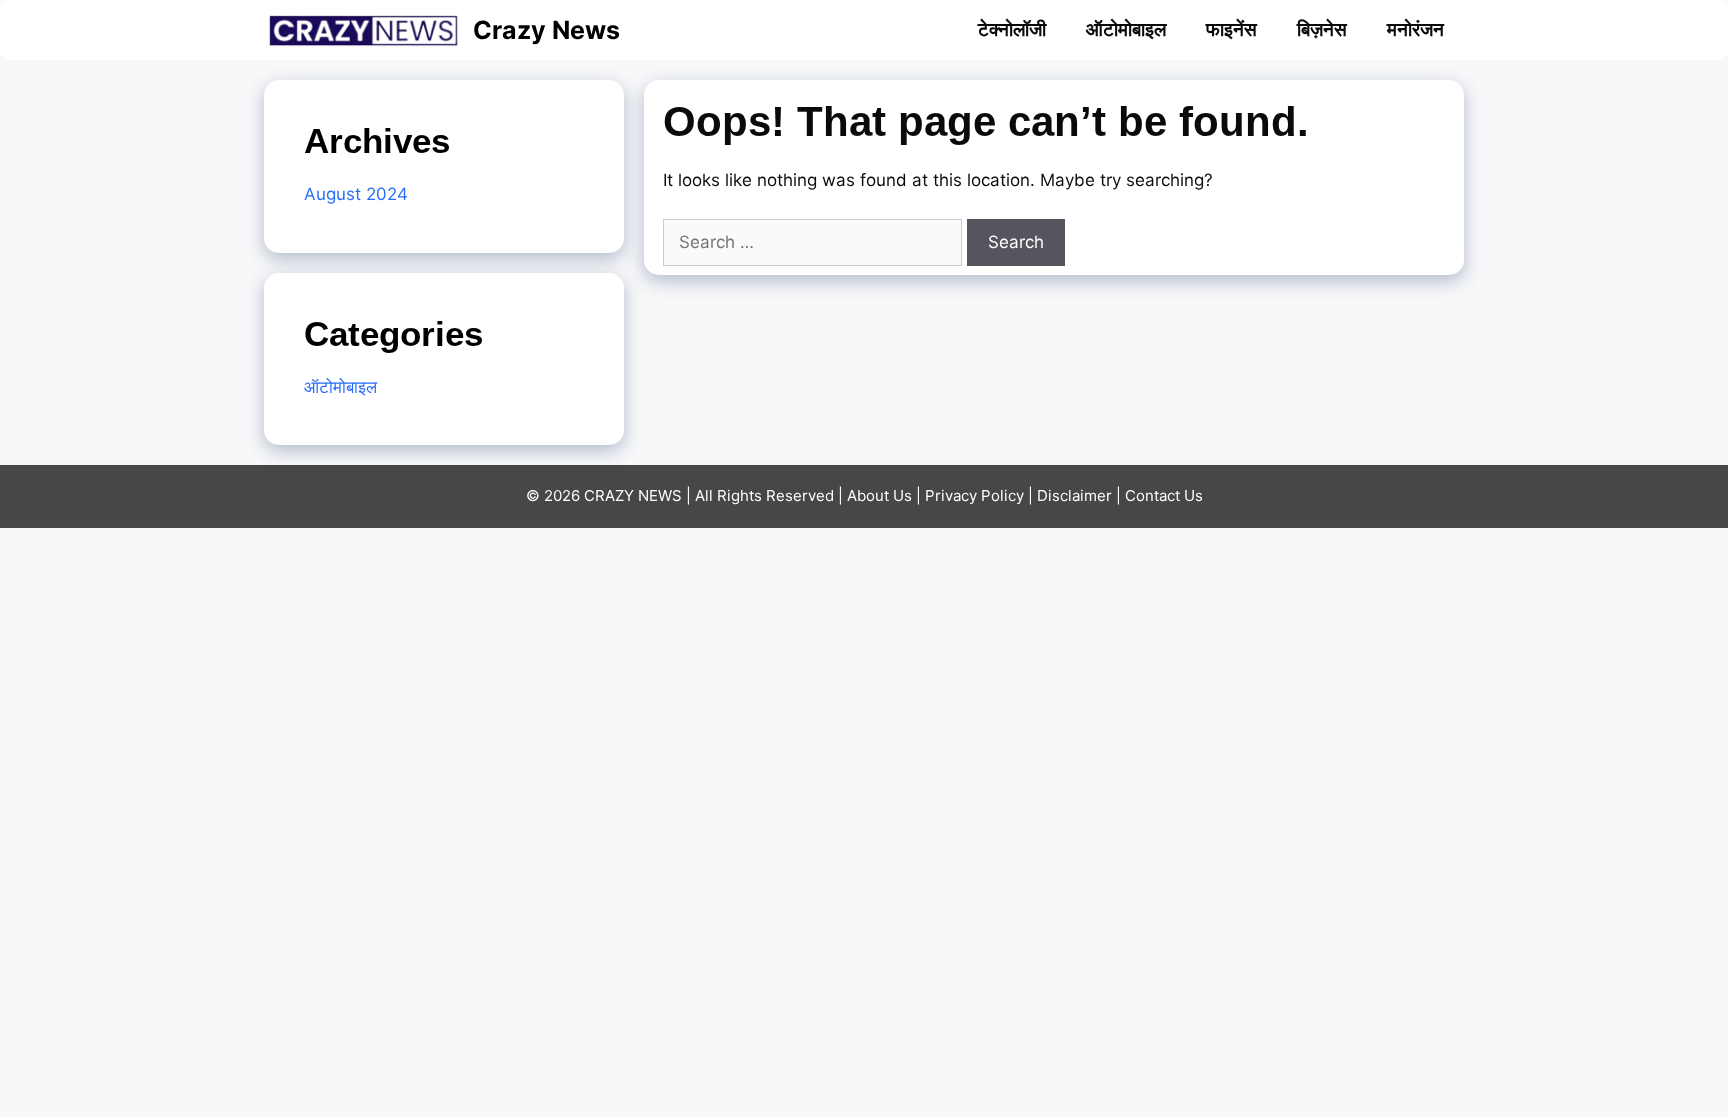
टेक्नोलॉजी (1012, 29)
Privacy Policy (974, 495)
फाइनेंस (1231, 29)
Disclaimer (1074, 495)
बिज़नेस (1322, 29)
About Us (879, 495)
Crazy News (546, 30)
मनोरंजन (1415, 29)
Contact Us (1164, 495)
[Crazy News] (368, 30)
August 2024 (356, 194)
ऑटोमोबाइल (1126, 29)
